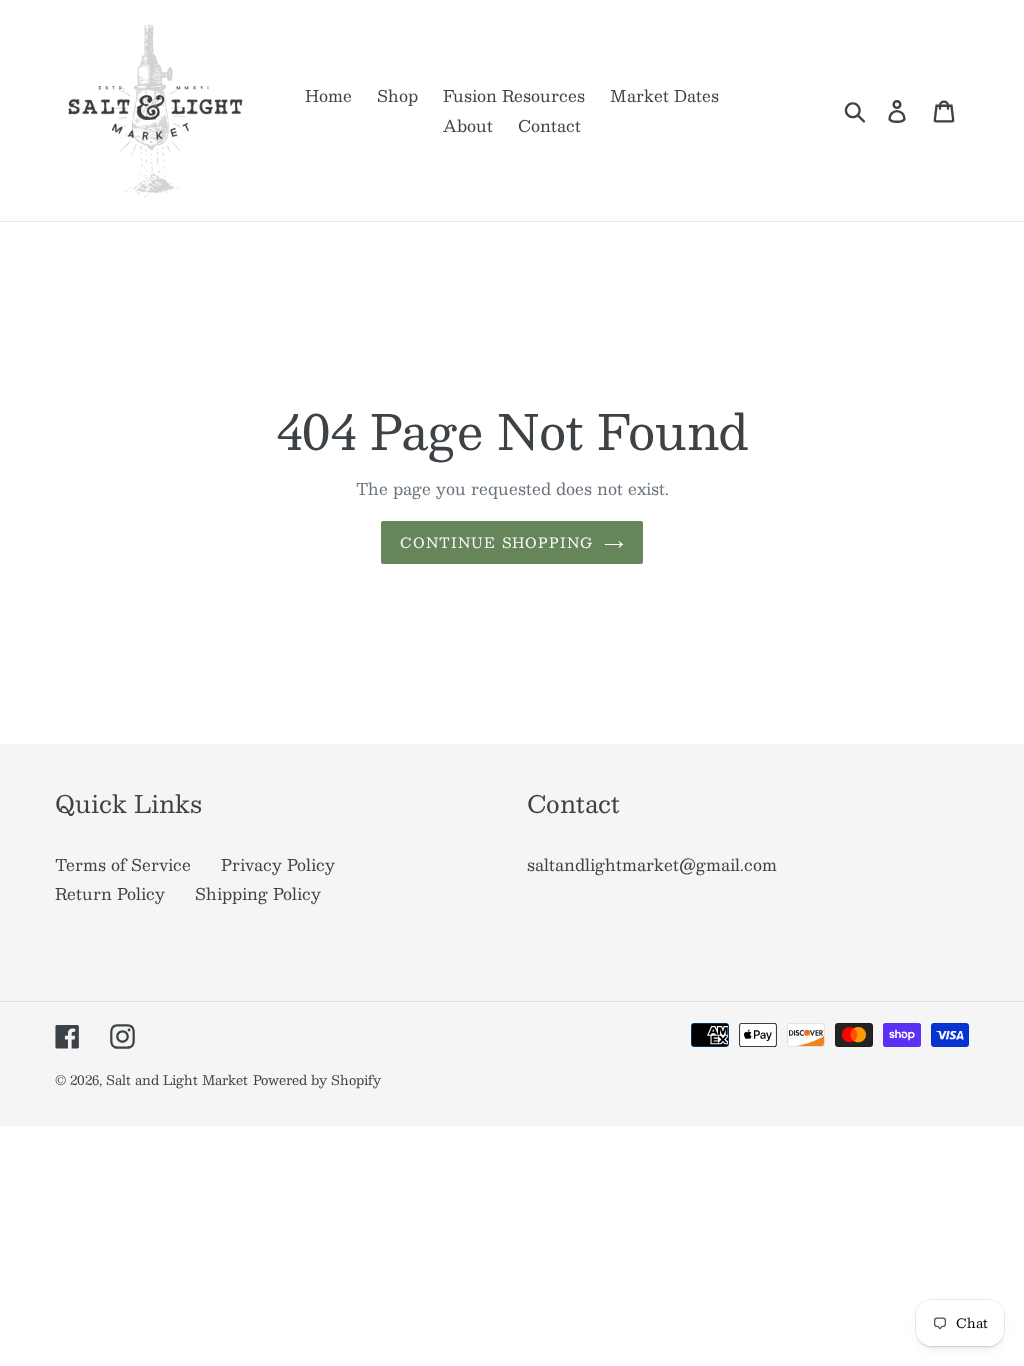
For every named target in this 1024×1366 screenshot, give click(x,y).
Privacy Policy (278, 864)
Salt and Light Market (177, 1080)
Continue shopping (496, 542)
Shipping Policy (258, 893)
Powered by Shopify (317, 1080)
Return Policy (110, 893)
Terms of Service (123, 864)
